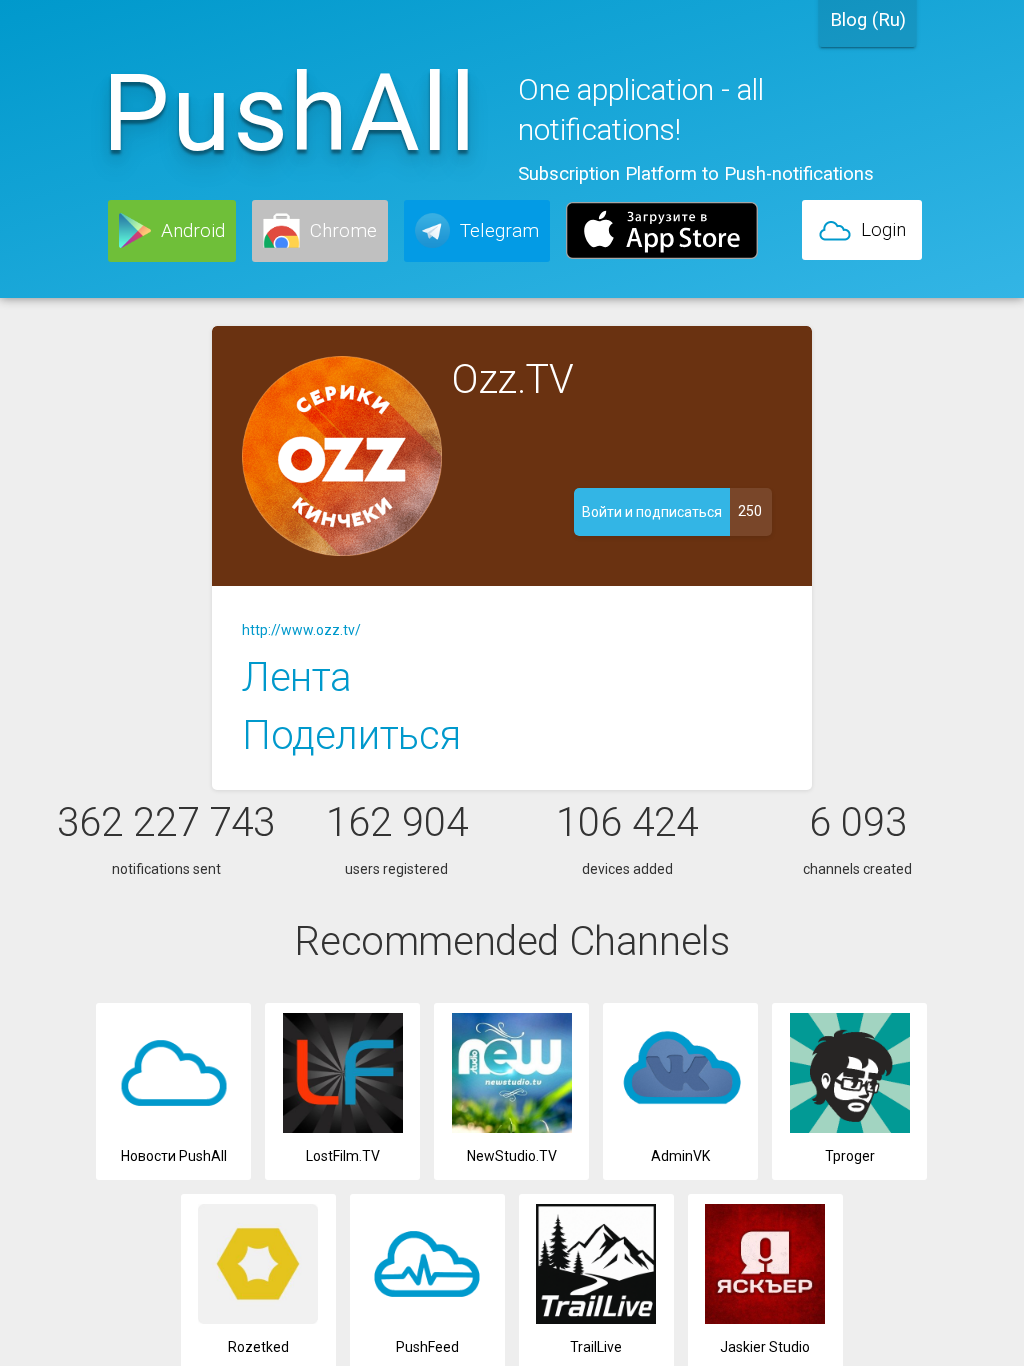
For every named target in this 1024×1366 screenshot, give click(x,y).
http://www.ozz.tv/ (301, 630)
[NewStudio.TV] (511, 1128)
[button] (172, 231)
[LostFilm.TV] (342, 1128)
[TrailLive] (596, 1319)
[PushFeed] (427, 1319)
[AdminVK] (680, 1128)
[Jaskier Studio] (765, 1319)
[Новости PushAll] (173, 1128)
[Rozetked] (258, 1319)
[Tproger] (849, 1128)
